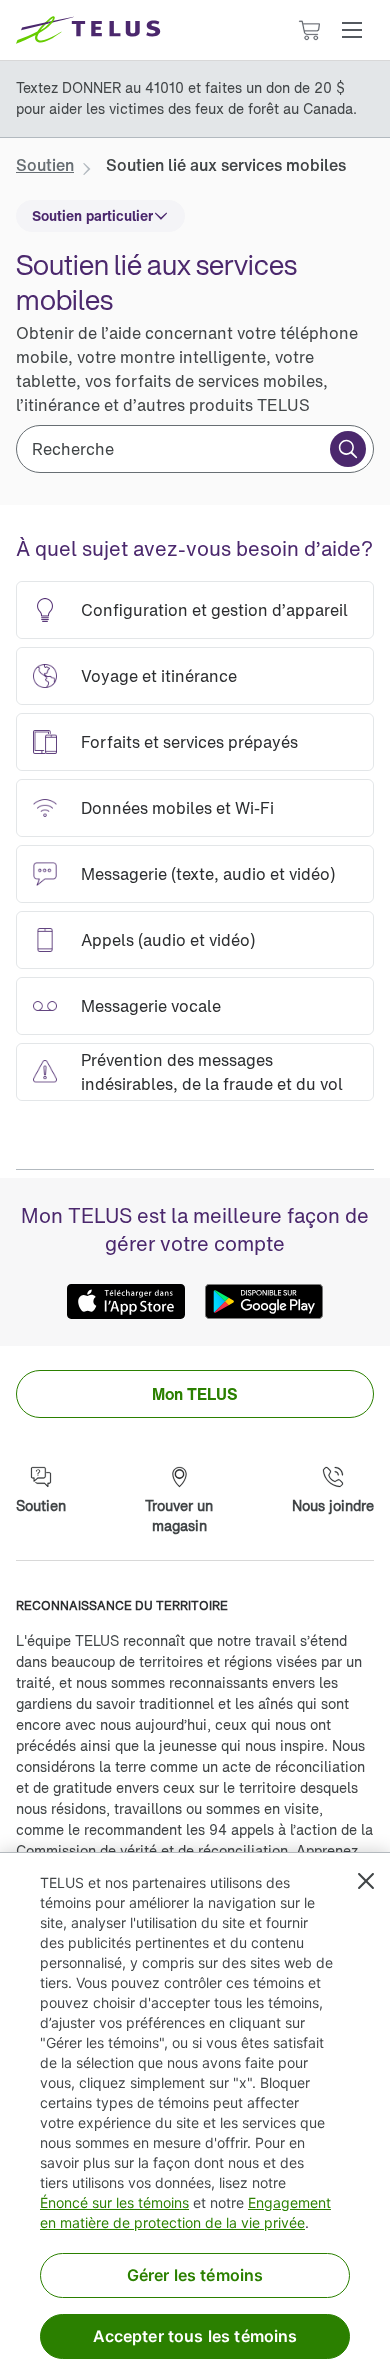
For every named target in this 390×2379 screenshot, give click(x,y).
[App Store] (126, 1302)
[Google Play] (264, 1302)
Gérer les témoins (195, 2275)
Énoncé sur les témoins (114, 2202)
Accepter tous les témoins (195, 2336)
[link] (45, 165)
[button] (352, 30)
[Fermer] (366, 1881)
